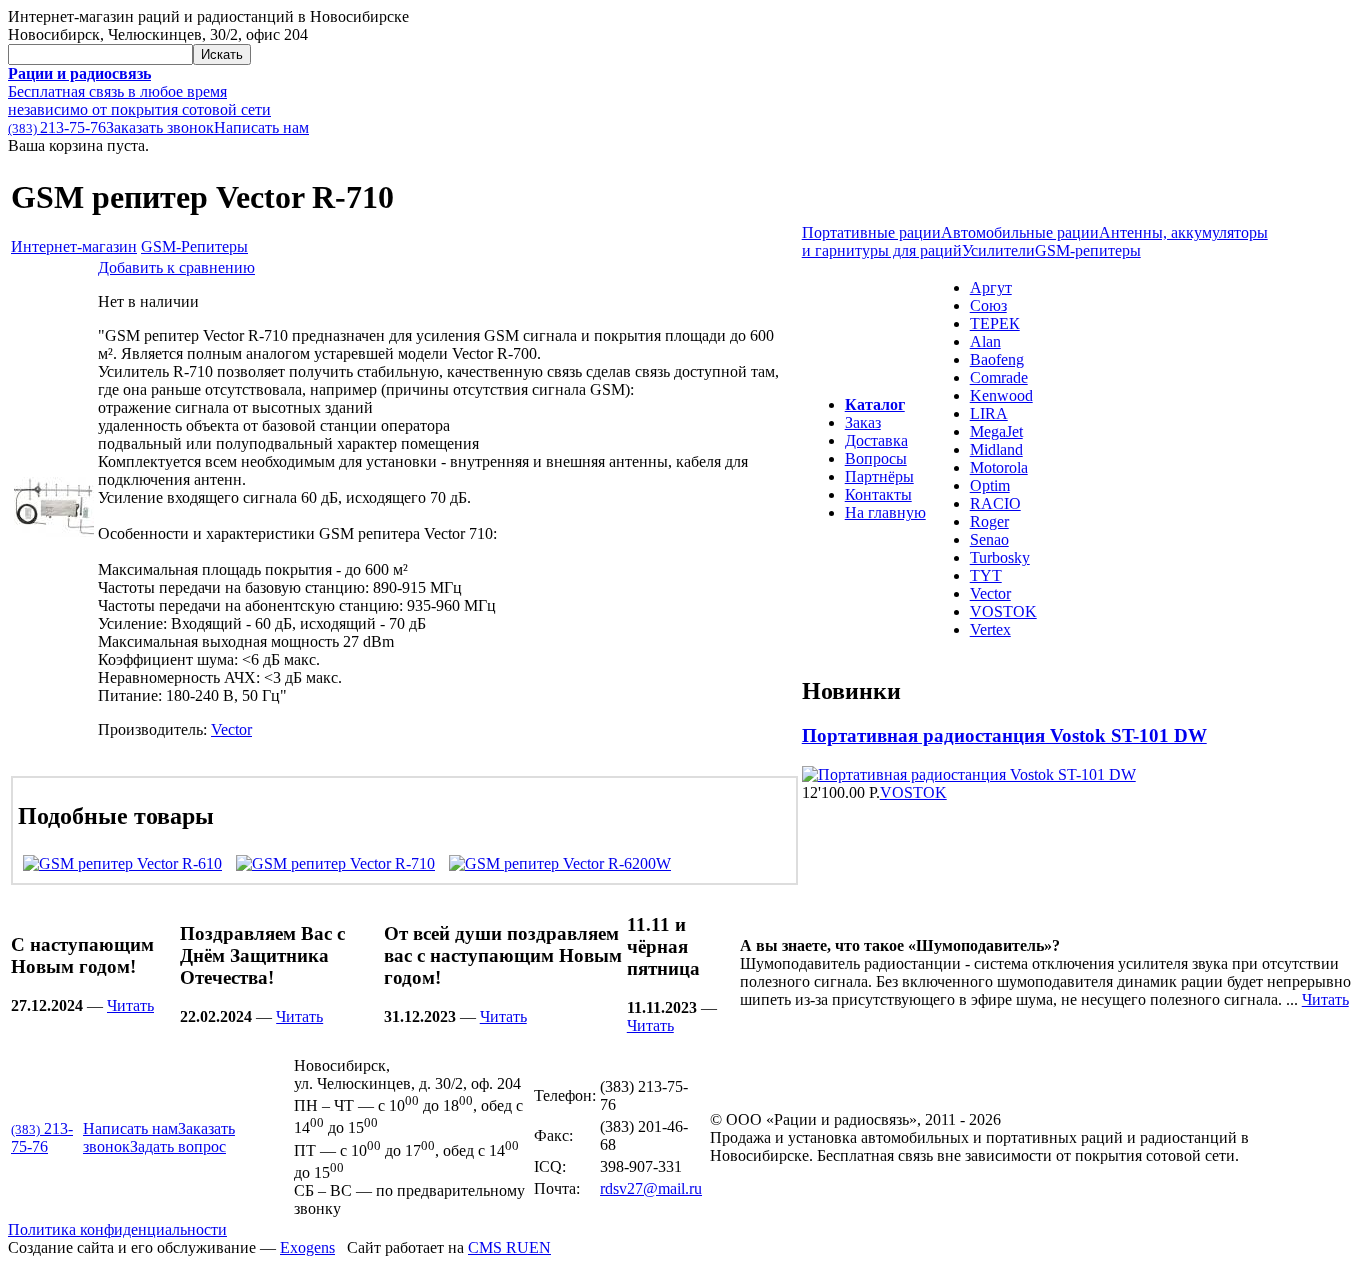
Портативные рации (871, 232)
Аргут (991, 287)
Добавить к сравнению (176, 267)
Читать (130, 1005)
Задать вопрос (178, 1146)
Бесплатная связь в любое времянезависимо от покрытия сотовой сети (139, 91)
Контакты (878, 494)
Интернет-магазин (74, 246)
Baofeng (997, 359)
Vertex (990, 629)
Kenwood (1001, 395)
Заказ (863, 422)
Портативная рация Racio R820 (939, 735)
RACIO (995, 503)
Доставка (876, 440)
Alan (985, 341)
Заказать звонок (160, 127)
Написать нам (261, 127)
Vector (231, 729)
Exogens (307, 1247)
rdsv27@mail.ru (651, 1188)
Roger (989, 521)
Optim (990, 485)
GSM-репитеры (1088, 250)
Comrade (999, 377)
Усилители (998, 250)
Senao (989, 539)
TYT (986, 575)
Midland (996, 449)
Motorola (999, 467)
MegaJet (996, 431)
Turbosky (1000, 557)
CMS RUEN (509, 1247)
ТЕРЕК (995, 323)
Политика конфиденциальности (117, 1229)
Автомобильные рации (1020, 232)
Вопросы (876, 458)
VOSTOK (1003, 611)
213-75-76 (57, 127)
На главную (885, 512)
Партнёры (879, 476)
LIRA (989, 413)
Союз (988, 305)
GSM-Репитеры (194, 246)
